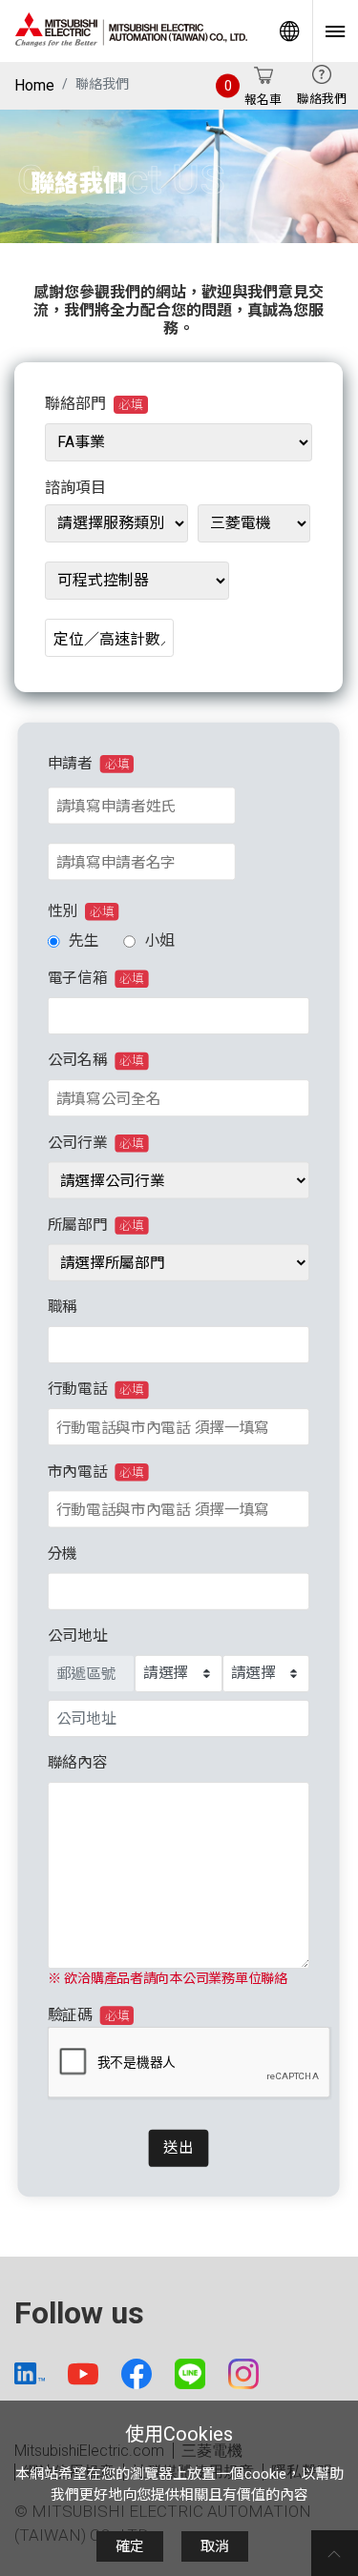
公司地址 (78, 1636)
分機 (63, 1554)
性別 (81, 911)
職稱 (63, 1307)
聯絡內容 (78, 1762)
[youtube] (83, 2374)
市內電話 (96, 1472)
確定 (130, 2546)
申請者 (88, 763)
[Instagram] (243, 2374)
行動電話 (96, 1389)
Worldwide (289, 31)
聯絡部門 (94, 404)
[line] (190, 2374)
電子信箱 (96, 978)
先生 (84, 940)
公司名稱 (96, 1060)
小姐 (160, 940)
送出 (178, 2147)
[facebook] (137, 2374)
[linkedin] (30, 2373)
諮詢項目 (75, 488)
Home (34, 85)
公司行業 (96, 1143)
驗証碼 (88, 2015)
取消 (215, 2546)
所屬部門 (96, 1225)
